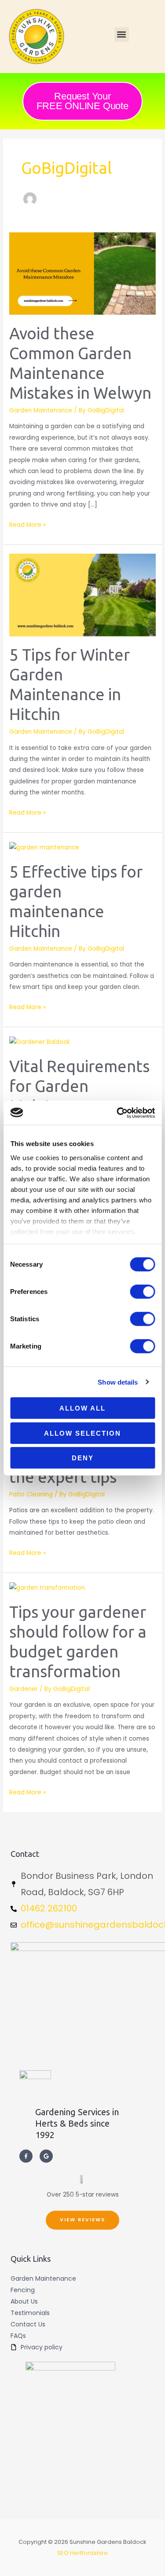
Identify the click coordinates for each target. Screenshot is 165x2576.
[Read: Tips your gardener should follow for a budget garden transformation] (47, 1588)
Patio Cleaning (31, 1494)
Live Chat (99, 2543)
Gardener (24, 1689)
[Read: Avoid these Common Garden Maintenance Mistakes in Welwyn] (82, 274)
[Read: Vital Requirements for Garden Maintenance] (40, 1042)
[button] (122, 35)
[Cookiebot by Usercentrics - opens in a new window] (117, 1113)
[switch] (142, 1292)
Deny (83, 1458)
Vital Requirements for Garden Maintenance (79, 1086)
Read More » (27, 524)
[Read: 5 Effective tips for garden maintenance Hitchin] (44, 847)
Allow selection (82, 1433)
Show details (118, 1382)
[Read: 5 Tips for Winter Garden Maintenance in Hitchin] (82, 595)
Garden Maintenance (41, 410)
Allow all (82, 1408)
